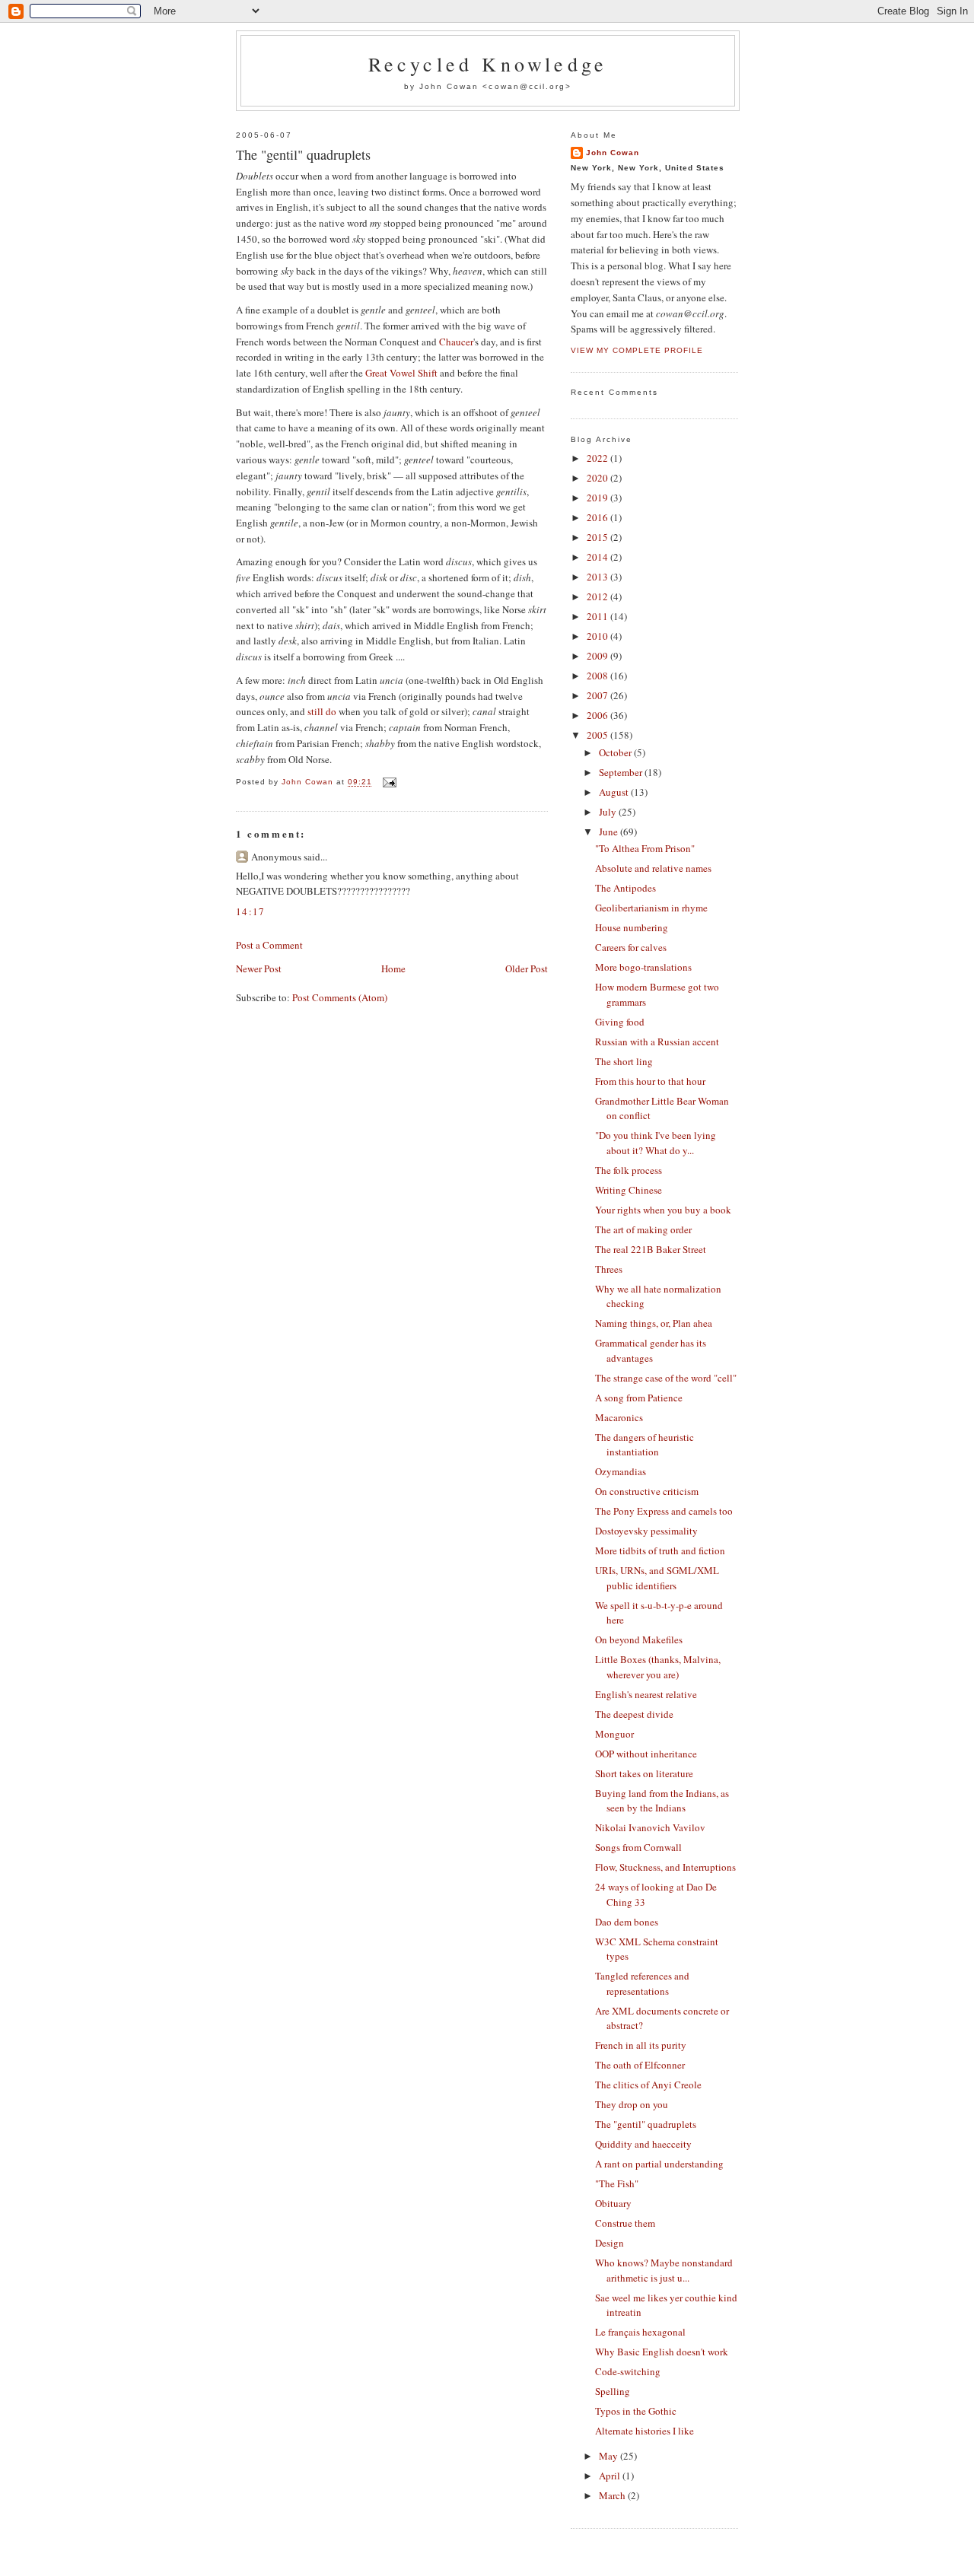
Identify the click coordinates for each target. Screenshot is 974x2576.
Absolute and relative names (653, 868)
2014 (598, 557)
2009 (598, 656)
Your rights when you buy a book (663, 1210)
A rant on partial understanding (659, 2164)
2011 (598, 616)
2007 (598, 695)
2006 (598, 715)
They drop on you (632, 2104)
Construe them (625, 2223)
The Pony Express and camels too (664, 1511)
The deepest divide (634, 1714)
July (609, 812)
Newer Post (259, 968)
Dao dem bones (627, 1922)
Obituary (613, 2203)
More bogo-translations (643, 967)
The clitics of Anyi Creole (648, 2085)
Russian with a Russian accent (657, 1042)
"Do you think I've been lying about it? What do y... (656, 1143)
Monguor (614, 1734)
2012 (598, 596)
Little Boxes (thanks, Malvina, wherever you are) (658, 1667)
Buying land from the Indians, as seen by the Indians (662, 1801)
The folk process (629, 1170)
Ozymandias (621, 1471)
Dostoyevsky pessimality (646, 1531)
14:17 (251, 911)
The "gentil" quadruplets (646, 2124)
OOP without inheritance (646, 1754)
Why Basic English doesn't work (662, 2352)
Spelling (613, 2391)
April (611, 2476)
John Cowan (613, 153)
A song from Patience (639, 1398)
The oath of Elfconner (640, 2065)
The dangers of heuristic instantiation (645, 1445)
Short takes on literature (644, 1773)
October (616, 752)
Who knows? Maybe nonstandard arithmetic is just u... (664, 2270)
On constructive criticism (647, 1491)
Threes (609, 1269)
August (615, 792)
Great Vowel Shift (401, 373)
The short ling (624, 1061)
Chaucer (456, 342)
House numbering (632, 927)
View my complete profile (637, 350)
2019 (598, 498)
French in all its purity (641, 2045)
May (610, 2456)
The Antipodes (625, 888)
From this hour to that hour (650, 1081)
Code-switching (628, 2371)
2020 (598, 478)
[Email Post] (388, 782)
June (610, 832)
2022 (598, 458)
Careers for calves (631, 947)
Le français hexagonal (640, 2332)
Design (610, 2243)
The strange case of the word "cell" (666, 1378)
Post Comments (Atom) (340, 997)
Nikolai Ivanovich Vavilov (650, 1827)
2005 (598, 735)
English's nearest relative (646, 1694)
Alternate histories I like (645, 2431)
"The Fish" (617, 2183)
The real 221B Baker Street (651, 1249)
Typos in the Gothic (636, 2411)
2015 (598, 537)
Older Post (527, 968)
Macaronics (619, 1417)
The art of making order (643, 1229)
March (613, 2495)
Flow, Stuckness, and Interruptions (665, 1867)
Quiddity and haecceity (643, 2144)
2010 (598, 636)
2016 (598, 517)
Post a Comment (269, 945)
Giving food (620, 1022)
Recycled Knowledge (488, 64)
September (622, 772)
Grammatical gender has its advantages (651, 1350)
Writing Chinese (629, 1190)
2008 (598, 676)
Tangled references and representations (642, 1983)
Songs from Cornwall (638, 1847)
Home (393, 968)
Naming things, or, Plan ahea (654, 1323)
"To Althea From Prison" (645, 848)
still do (322, 711)
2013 (598, 577)
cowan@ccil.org (527, 86)
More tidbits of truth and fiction (660, 1550)
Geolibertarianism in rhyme (651, 908)
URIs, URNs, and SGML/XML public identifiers (657, 1578)
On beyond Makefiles (639, 1639)
